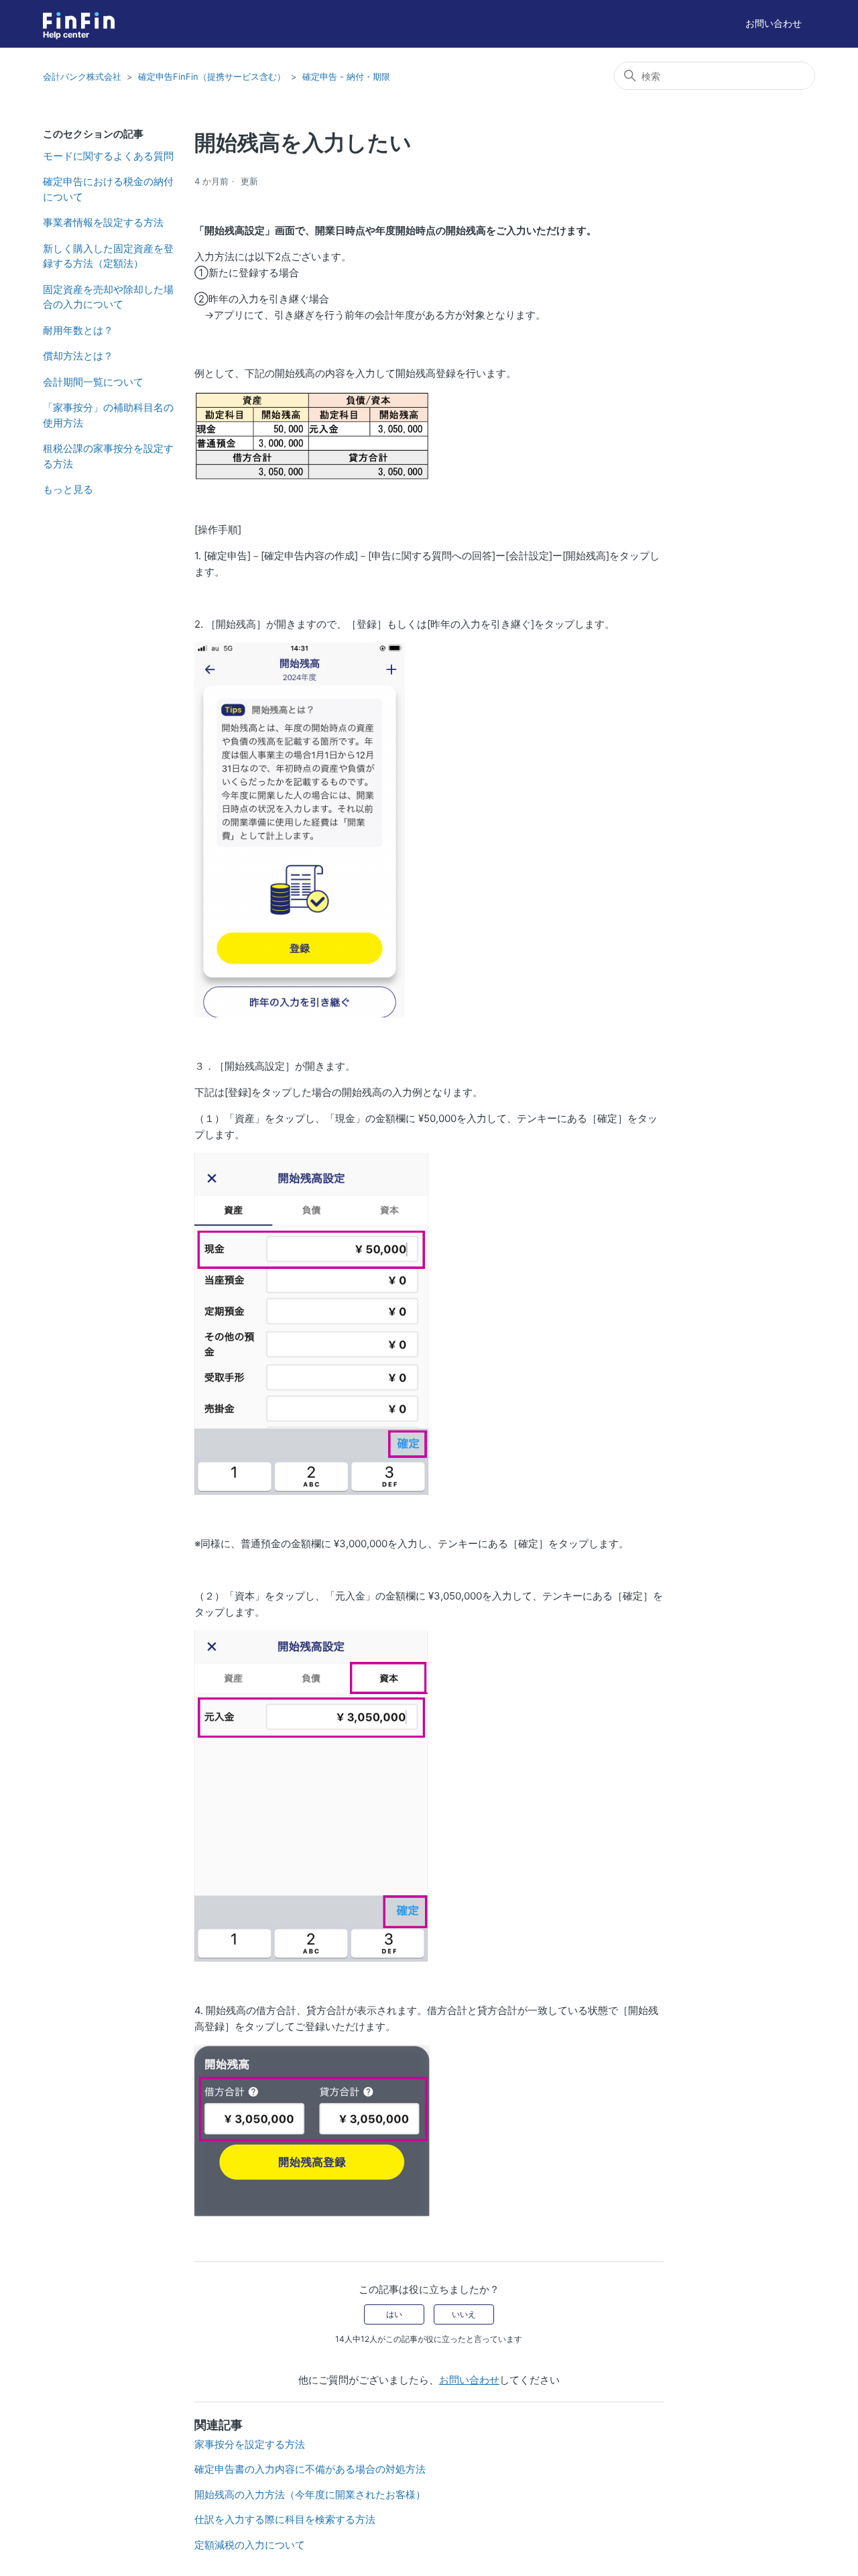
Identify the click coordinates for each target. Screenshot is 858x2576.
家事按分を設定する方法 (250, 2444)
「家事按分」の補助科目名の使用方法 (108, 415)
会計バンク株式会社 (82, 76)
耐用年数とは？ (78, 330)
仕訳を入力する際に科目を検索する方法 (285, 2519)
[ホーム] (79, 20)
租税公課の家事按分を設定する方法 (108, 456)
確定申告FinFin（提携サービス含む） (212, 76)
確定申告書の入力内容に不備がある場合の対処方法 (310, 2469)
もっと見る (68, 489)
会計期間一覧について (93, 382)
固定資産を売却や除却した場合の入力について (108, 297)
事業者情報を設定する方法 (103, 222)
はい (394, 2314)
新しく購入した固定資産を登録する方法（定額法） (108, 256)
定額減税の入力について (250, 2545)
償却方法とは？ (78, 356)
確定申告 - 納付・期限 (346, 76)
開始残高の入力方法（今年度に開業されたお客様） (310, 2495)
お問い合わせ (774, 23)
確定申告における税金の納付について (108, 189)
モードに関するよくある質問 (108, 156)
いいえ (464, 2314)
